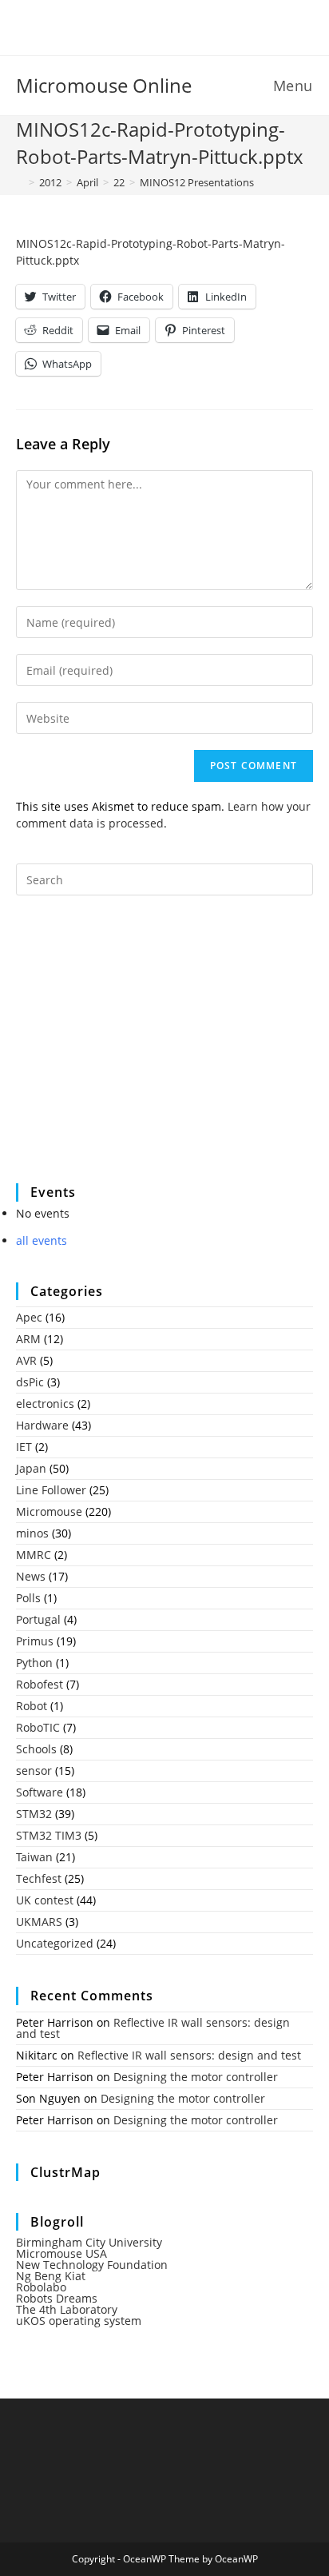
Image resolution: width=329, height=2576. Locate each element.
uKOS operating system (79, 2321)
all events (42, 1240)
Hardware (42, 1425)
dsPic (30, 1382)
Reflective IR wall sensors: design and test (153, 2028)
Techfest (39, 1878)
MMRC (34, 1555)
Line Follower (51, 1490)
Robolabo (41, 2287)
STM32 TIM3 (49, 1835)
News (31, 1576)
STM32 (34, 1814)
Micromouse (49, 1511)
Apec (29, 1317)
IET (24, 1447)
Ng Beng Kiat (51, 2276)
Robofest (40, 1684)
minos (32, 1533)
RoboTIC (38, 1727)
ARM (28, 1339)
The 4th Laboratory (67, 2309)
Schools (36, 1749)
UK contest (45, 1900)
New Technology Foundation (92, 2265)
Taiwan (34, 1857)
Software (40, 1792)
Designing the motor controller (196, 2077)
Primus (35, 1641)
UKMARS (39, 1922)
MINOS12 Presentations (197, 182)
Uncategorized (55, 1943)
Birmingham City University (89, 2242)
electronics (45, 1404)
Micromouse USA (61, 2253)
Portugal (38, 1619)
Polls (28, 1598)
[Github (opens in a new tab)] (177, 26)
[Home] (20, 182)
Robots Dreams (57, 2298)
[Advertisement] (136, 1050)
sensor (34, 1771)
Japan (31, 1468)
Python (34, 1663)
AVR (26, 1360)
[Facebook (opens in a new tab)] (155, 26)
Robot (32, 1706)
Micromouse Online (104, 85)
